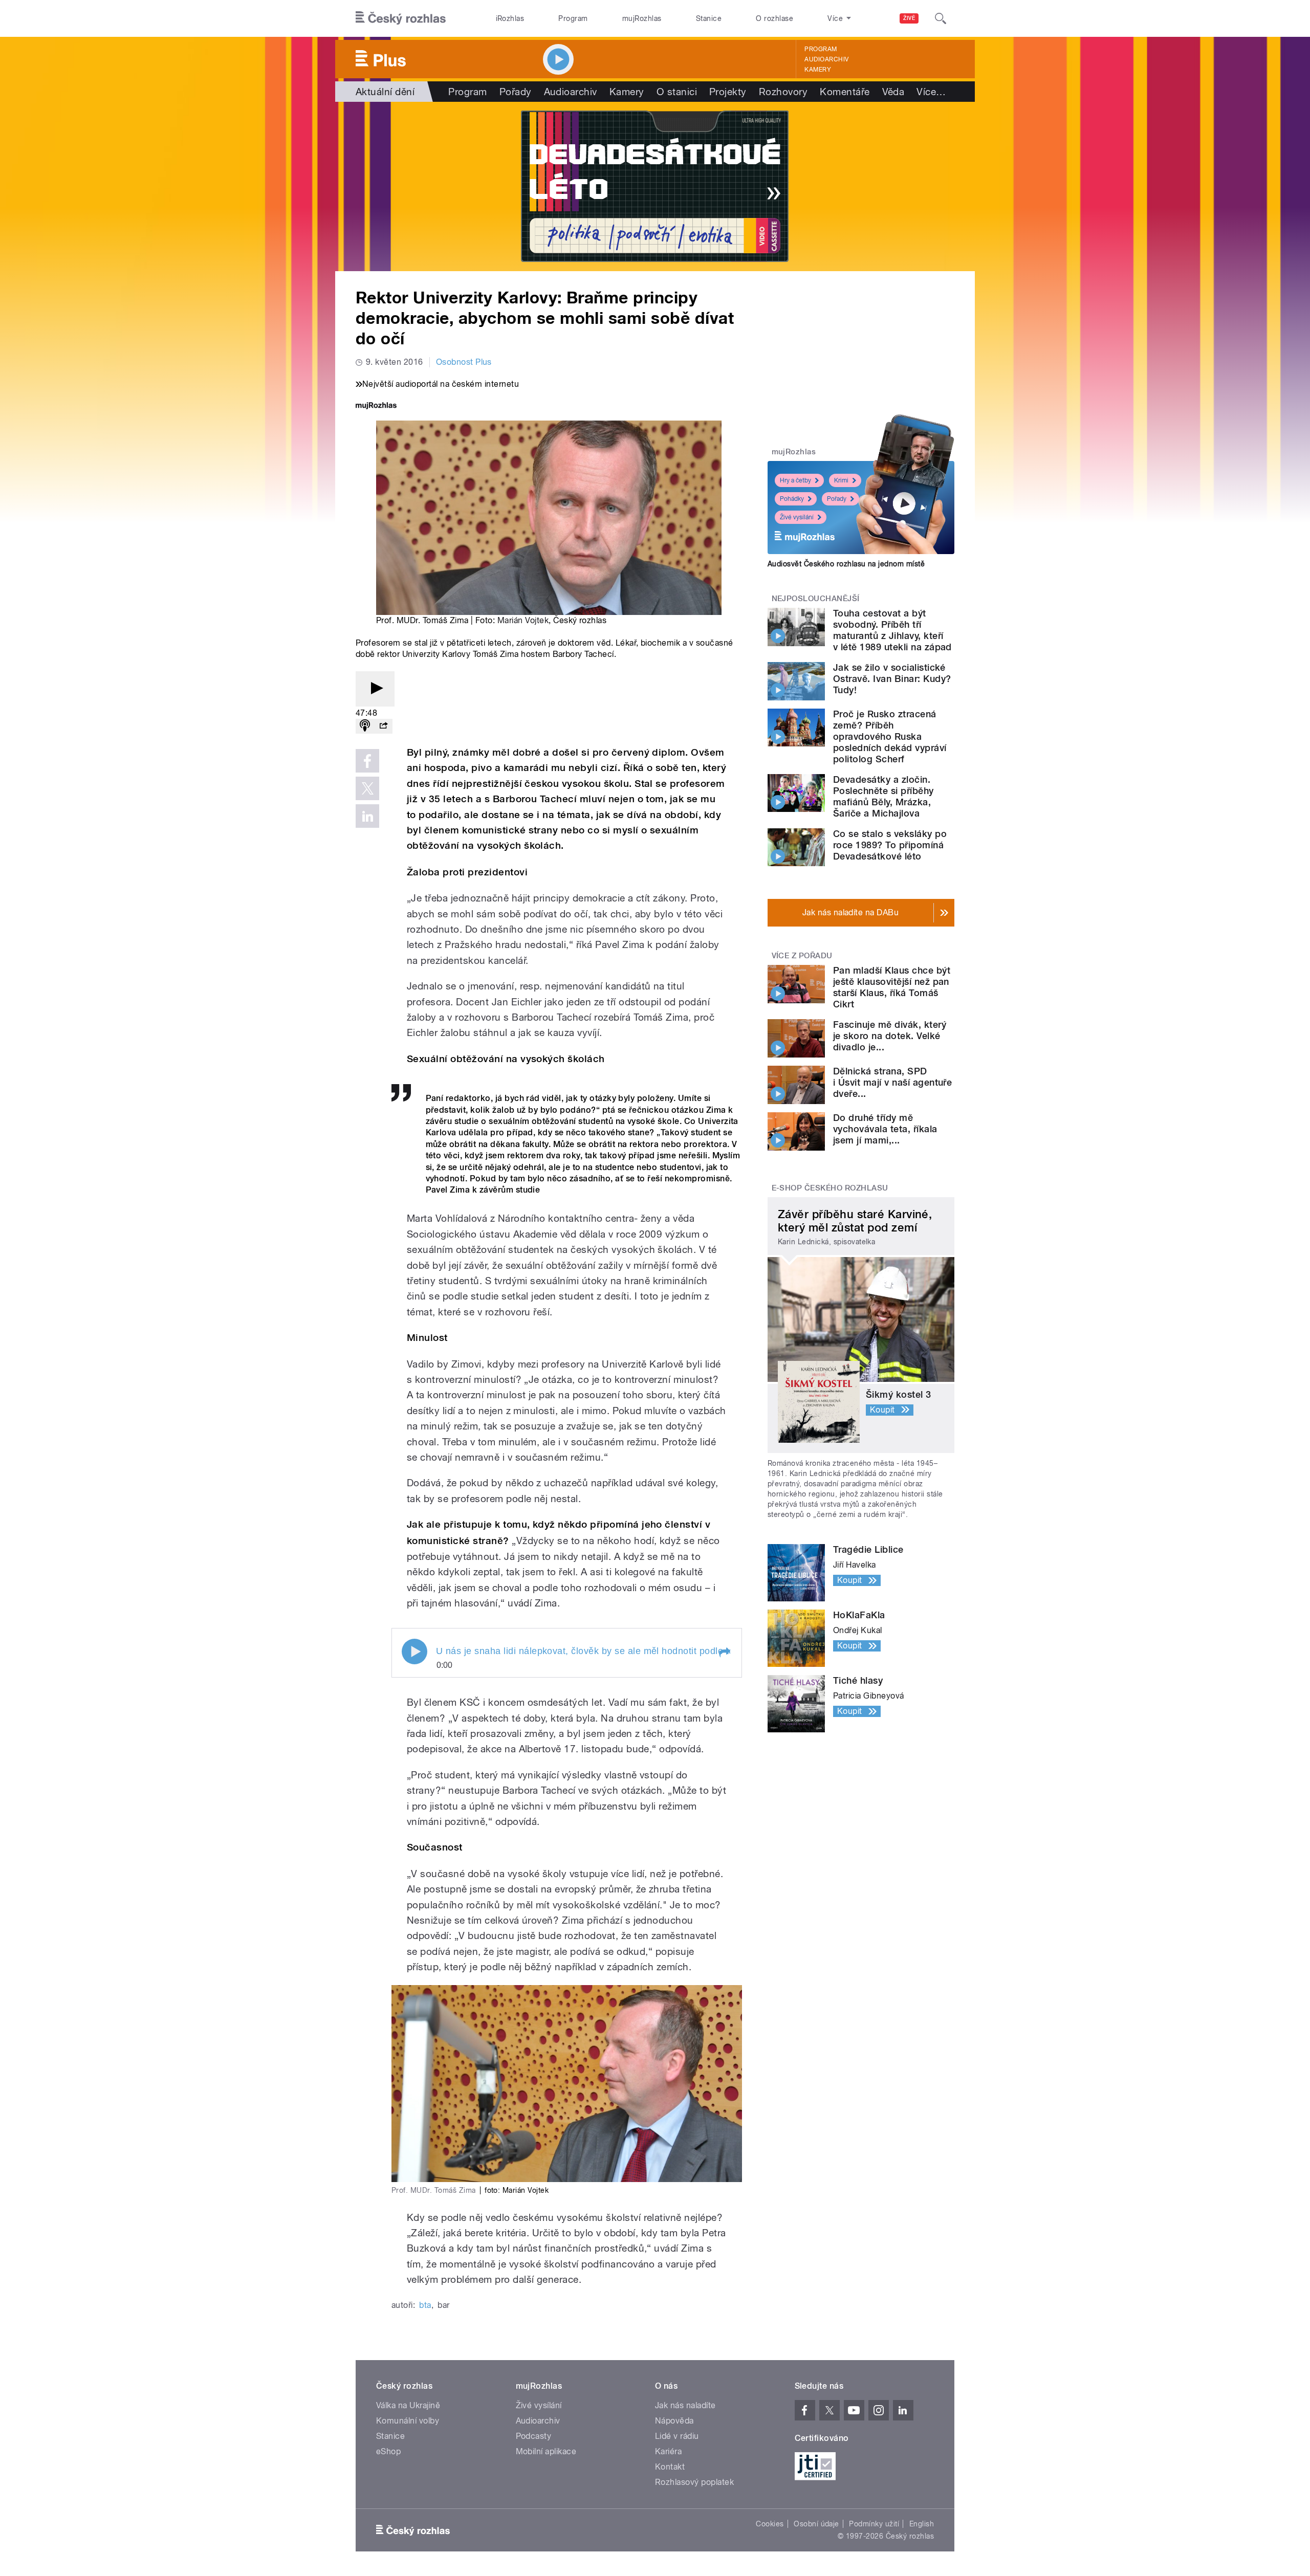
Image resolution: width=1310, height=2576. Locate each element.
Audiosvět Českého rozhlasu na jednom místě (846, 564)
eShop (388, 2451)
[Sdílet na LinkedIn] (367, 816)
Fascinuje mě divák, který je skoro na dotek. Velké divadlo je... (890, 1036)
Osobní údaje (816, 2524)
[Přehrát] (375, 689)
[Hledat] (941, 18)
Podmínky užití (874, 2524)
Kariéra (668, 2451)
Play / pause (414, 1652)
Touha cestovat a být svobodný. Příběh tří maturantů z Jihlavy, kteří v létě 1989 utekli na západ (892, 630)
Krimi (841, 480)
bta (425, 2305)
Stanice (709, 18)
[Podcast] (365, 726)
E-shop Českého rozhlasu (830, 1188)
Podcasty (534, 2436)
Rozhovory (783, 92)
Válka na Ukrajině (408, 2405)
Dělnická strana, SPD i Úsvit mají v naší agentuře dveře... (892, 1082)
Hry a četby (795, 480)
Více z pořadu (802, 956)
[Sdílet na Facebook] (367, 761)
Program (573, 18)
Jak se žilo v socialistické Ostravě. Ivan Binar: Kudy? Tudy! (892, 679)
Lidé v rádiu (677, 2436)
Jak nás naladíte (685, 2405)
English (922, 2524)
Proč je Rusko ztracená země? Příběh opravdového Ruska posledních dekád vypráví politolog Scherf (890, 736)
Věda (893, 92)
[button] (724, 1653)
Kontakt (670, 2467)
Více (931, 92)
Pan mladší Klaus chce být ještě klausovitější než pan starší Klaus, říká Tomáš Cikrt (892, 987)
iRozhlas (510, 18)
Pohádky (792, 499)
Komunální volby (408, 2421)
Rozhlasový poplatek (694, 2482)
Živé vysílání (797, 517)
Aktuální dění (385, 92)
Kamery (818, 70)
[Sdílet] (383, 726)
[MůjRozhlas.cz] (376, 406)
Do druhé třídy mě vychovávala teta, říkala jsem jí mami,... (885, 1129)
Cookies (770, 2524)
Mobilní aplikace (546, 2451)
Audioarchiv (826, 59)
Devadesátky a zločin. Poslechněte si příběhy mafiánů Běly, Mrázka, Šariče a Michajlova (883, 796)
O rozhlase (774, 18)
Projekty (728, 92)
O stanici (677, 92)
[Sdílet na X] (367, 788)
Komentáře (845, 92)
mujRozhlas (642, 18)
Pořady (516, 92)
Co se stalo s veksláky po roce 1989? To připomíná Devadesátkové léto (890, 845)
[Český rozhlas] (401, 18)
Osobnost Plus (464, 362)
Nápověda (674, 2421)
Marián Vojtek (523, 620)
